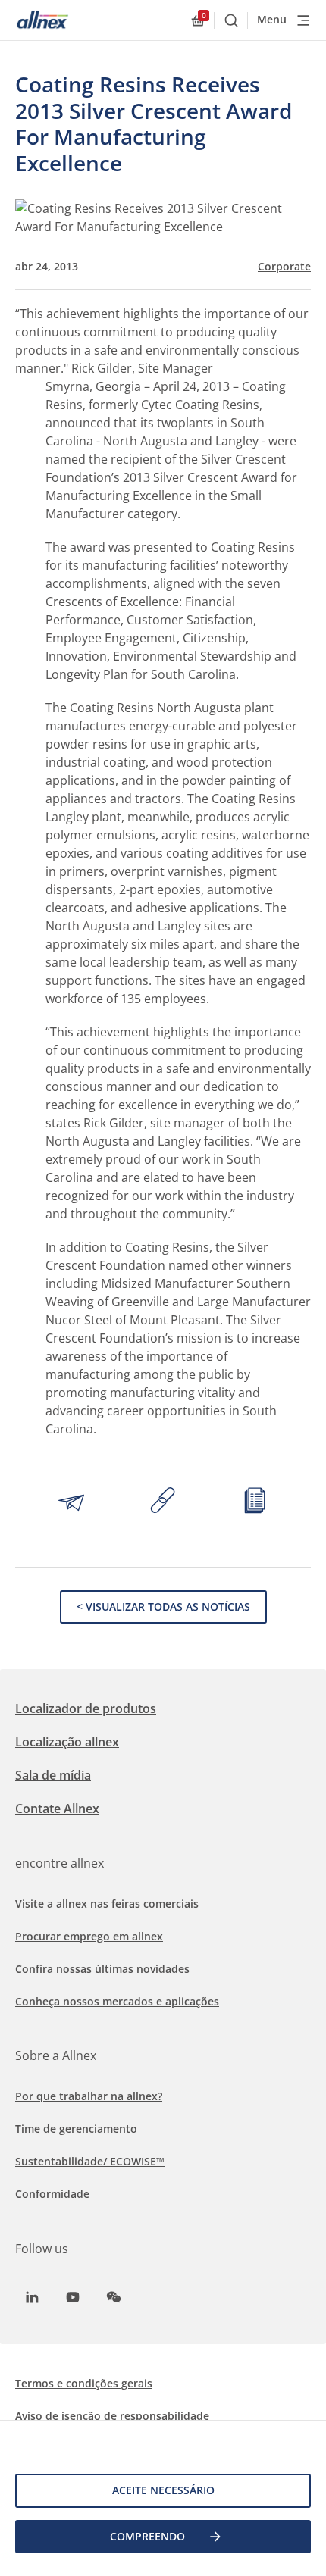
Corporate (284, 267)
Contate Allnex (57, 1809)
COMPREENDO (147, 2536)
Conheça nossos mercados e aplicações (117, 2001)
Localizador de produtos (86, 1708)
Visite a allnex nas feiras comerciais (107, 1904)
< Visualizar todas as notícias (163, 1607)
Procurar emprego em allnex (89, 1936)
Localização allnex (67, 1742)
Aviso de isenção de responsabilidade (112, 2416)
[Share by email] (71, 1502)
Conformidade (52, 2194)
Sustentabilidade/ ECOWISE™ (90, 2161)
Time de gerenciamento (76, 2129)
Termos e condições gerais (84, 2383)
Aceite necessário (163, 2490)
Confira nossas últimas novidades (102, 1969)
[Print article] (255, 1502)
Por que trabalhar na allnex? (89, 2096)
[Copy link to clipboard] (163, 1502)
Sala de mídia (53, 1775)
